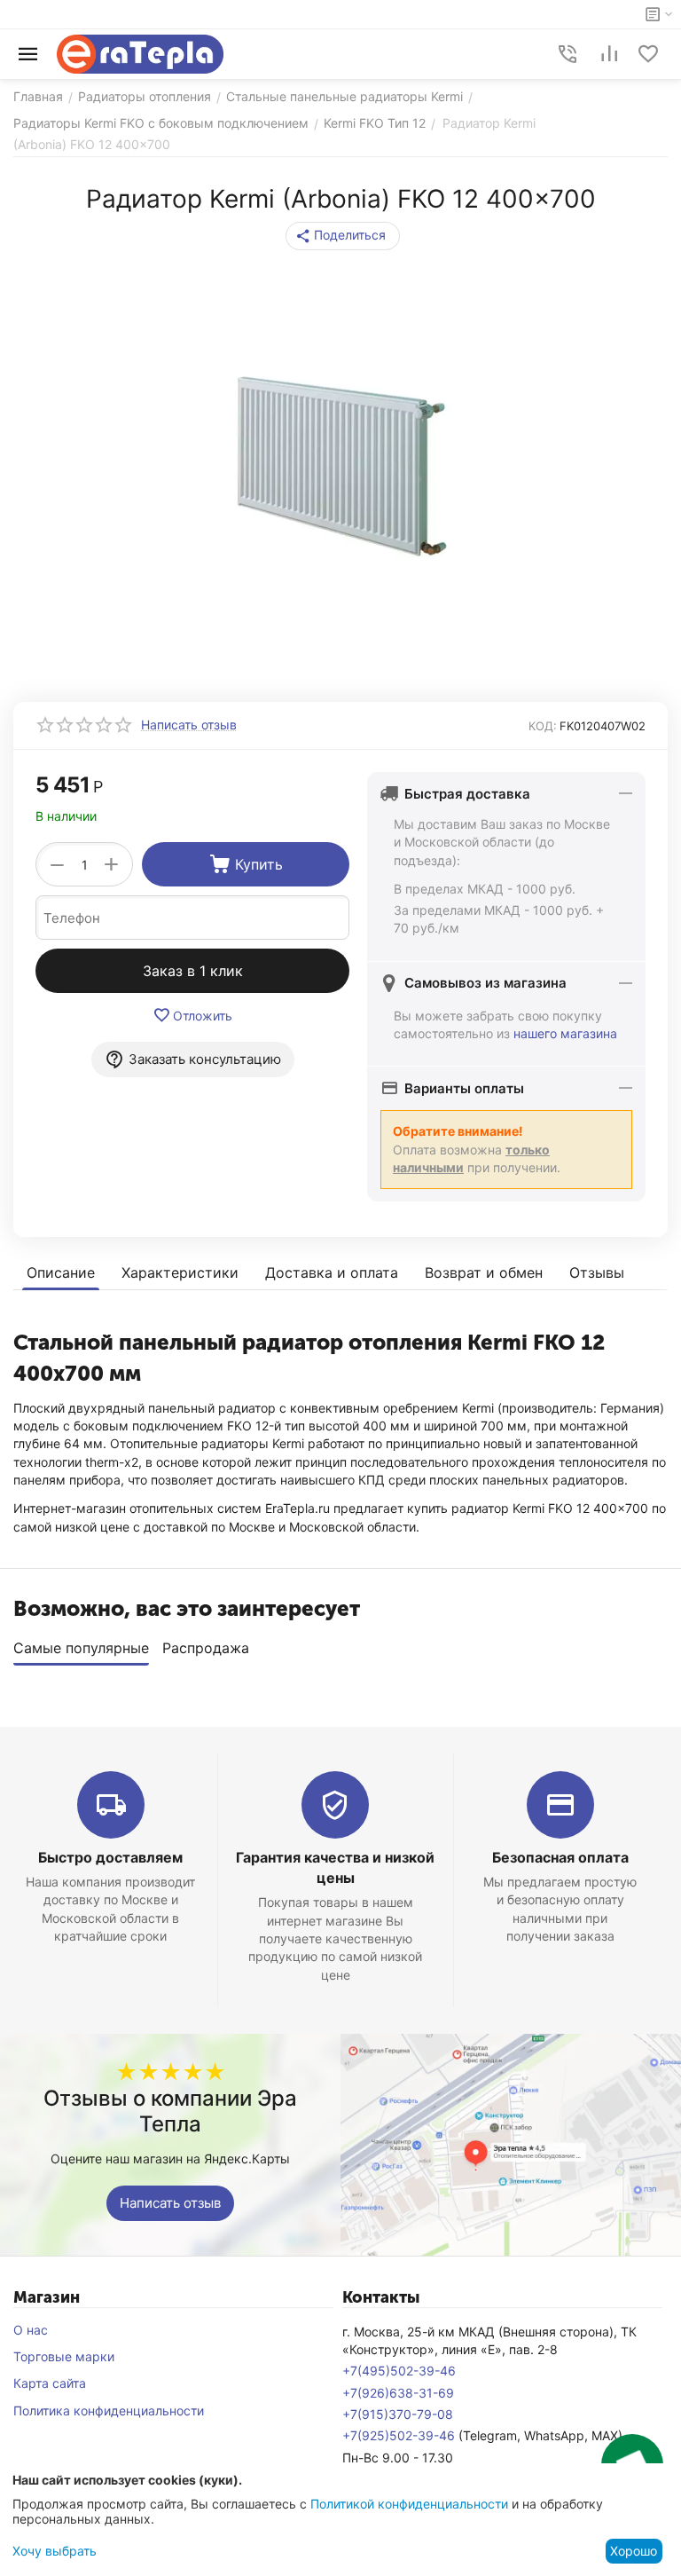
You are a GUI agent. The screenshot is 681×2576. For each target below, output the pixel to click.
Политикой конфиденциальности (409, 2504)
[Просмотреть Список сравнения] (609, 54)
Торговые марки (64, 2356)
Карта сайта (50, 2383)
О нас (31, 2330)
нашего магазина (565, 1033)
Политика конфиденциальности (109, 2411)
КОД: (543, 726)
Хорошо (634, 2551)
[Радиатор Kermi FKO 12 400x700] (340, 467)
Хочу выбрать (55, 2551)
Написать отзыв (170, 2203)
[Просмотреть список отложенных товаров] (648, 54)
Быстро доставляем (110, 1857)
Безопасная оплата (560, 1857)
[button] (343, 236)
